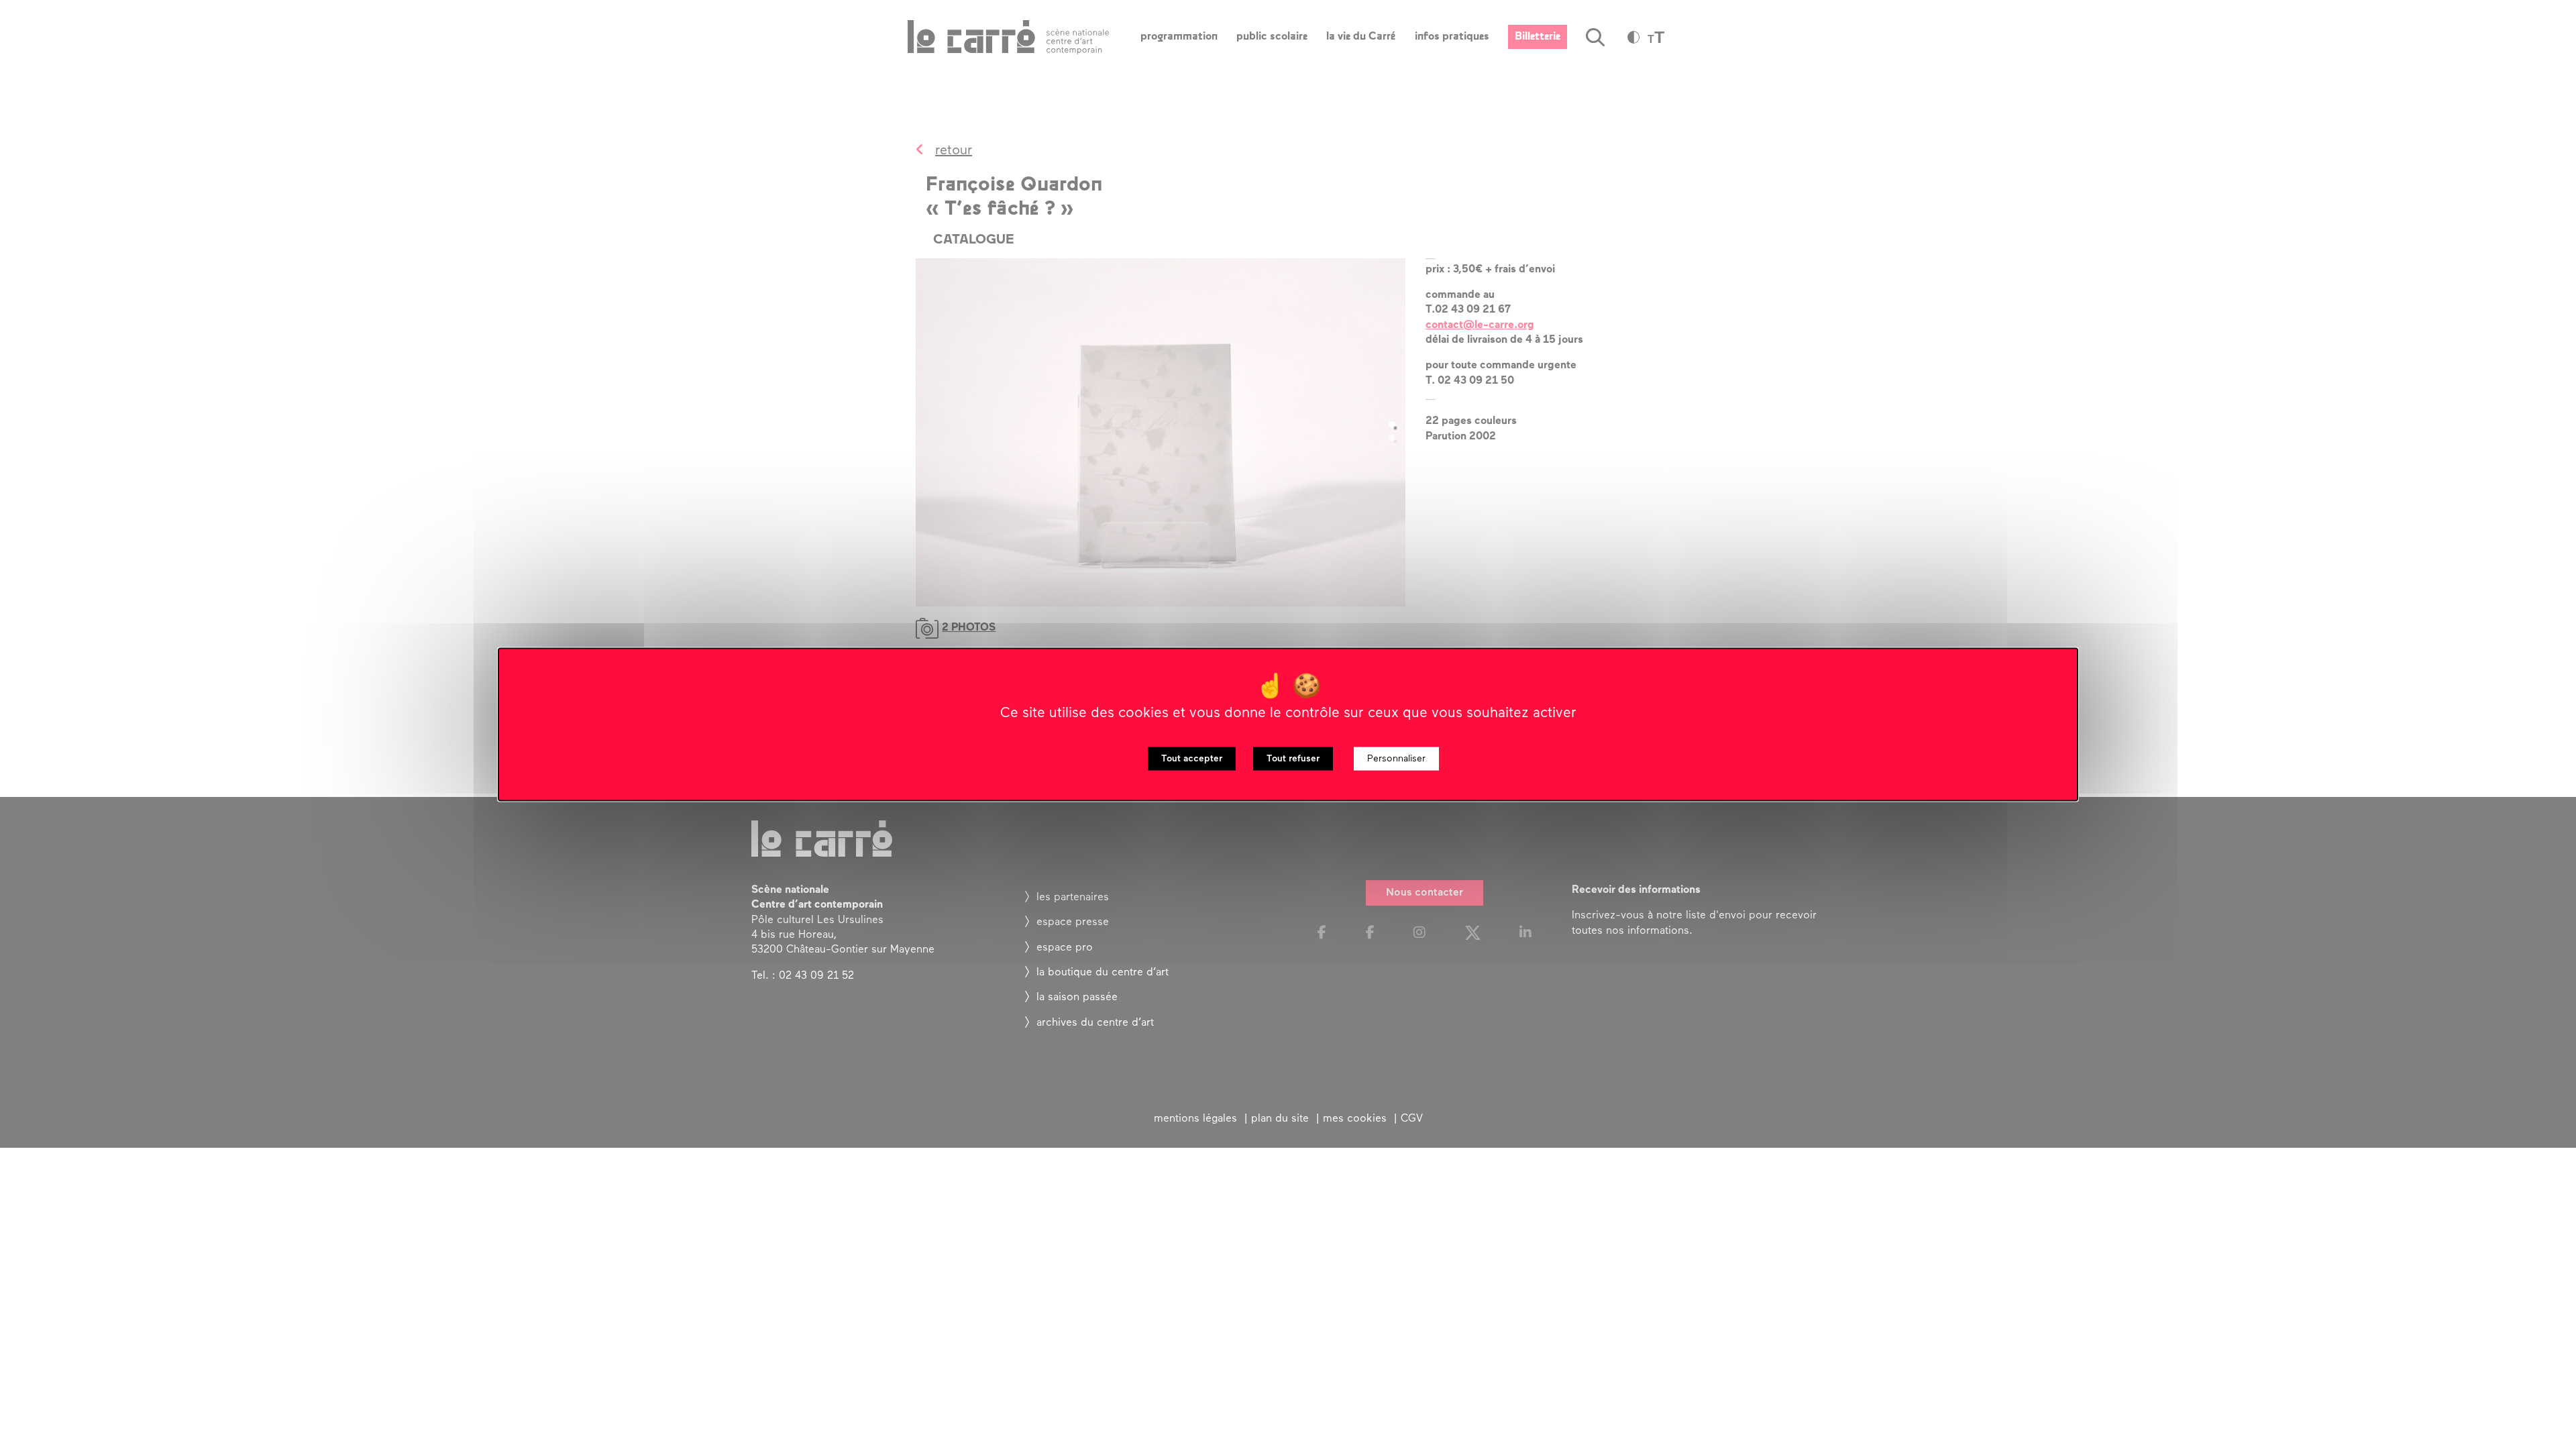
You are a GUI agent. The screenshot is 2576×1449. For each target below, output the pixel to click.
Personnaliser (1396, 759)
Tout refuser (1293, 759)
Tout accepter (1192, 759)
